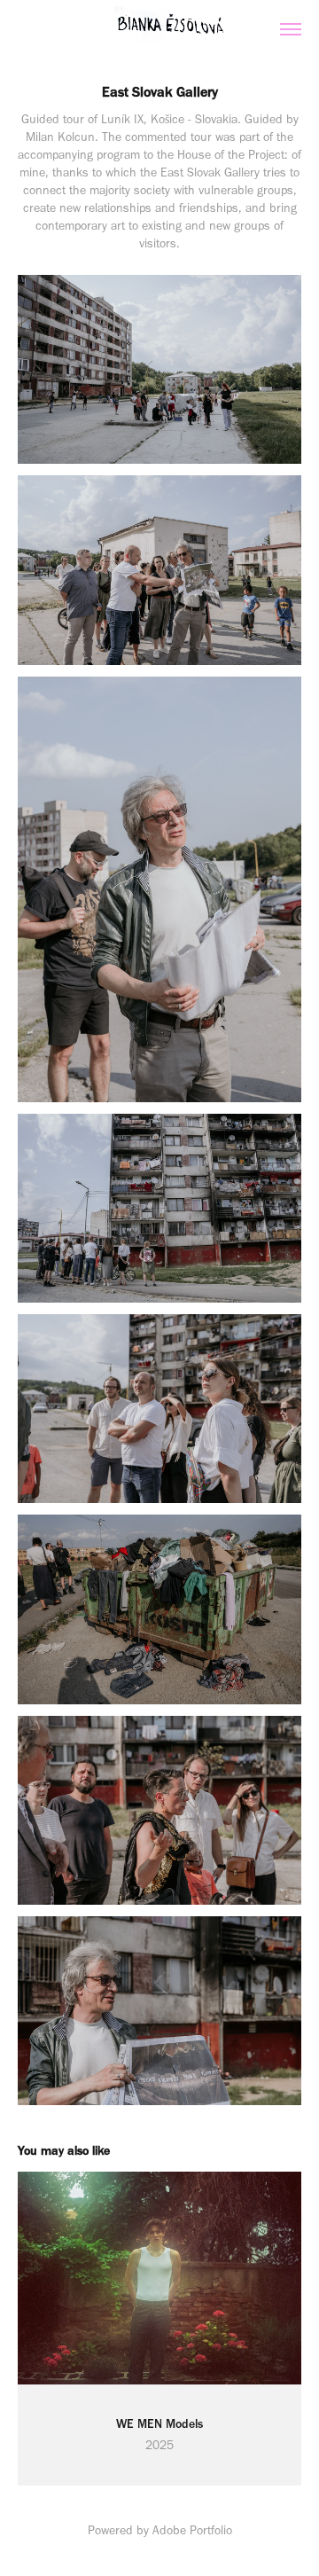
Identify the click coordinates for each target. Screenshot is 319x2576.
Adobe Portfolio (192, 2530)
